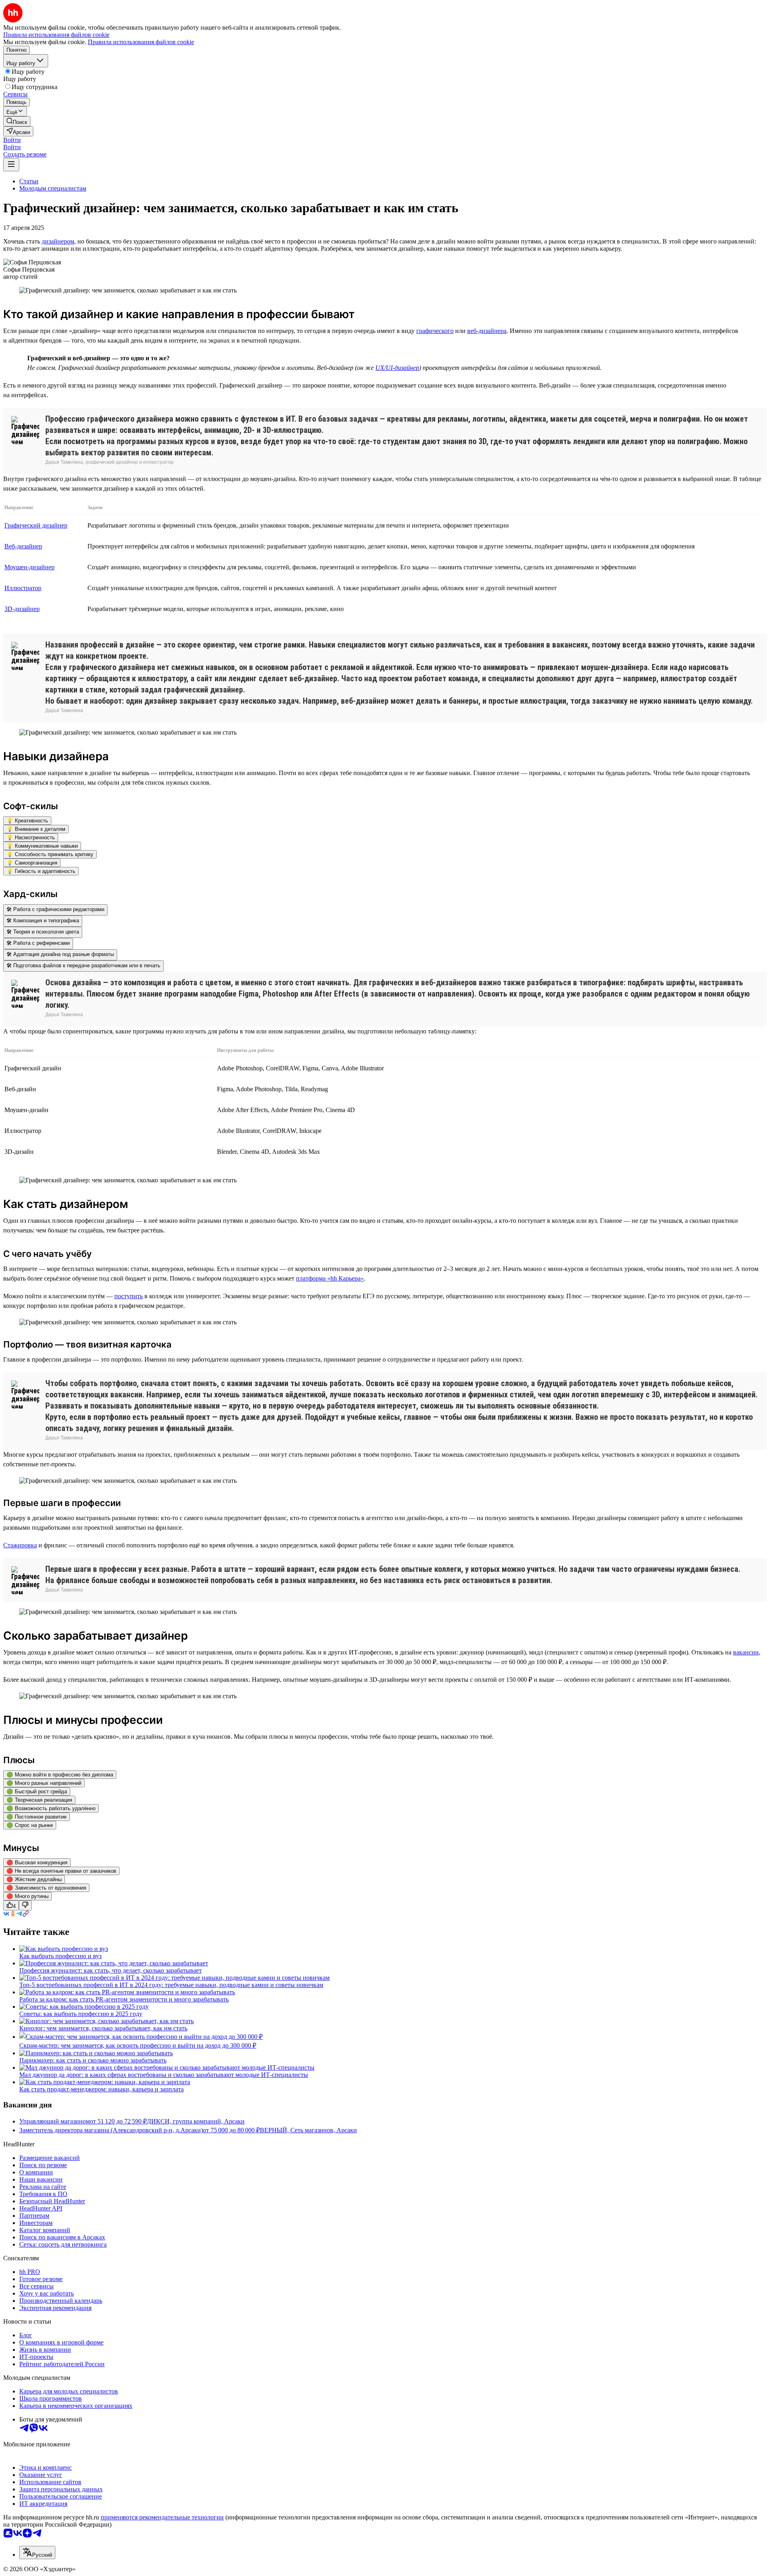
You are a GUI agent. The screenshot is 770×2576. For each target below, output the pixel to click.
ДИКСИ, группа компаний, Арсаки (196, 2121)
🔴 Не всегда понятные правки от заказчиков (61, 1871)
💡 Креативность (27, 821)
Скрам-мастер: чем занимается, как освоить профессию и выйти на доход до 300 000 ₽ (138, 2045)
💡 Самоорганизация (32, 863)
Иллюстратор (23, 588)
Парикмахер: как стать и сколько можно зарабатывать (93, 2060)
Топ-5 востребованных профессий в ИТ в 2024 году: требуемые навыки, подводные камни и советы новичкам (171, 1985)
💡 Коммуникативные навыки (42, 846)
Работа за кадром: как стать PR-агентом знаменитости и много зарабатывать (124, 1999)
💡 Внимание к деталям (36, 829)
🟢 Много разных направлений (44, 1783)
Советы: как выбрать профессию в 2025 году (81, 2014)
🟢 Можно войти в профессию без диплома (60, 1775)
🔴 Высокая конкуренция (37, 1862)
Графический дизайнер (36, 525)
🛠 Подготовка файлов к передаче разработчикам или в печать (83, 965)
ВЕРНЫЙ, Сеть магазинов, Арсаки (308, 2130)
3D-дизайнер (22, 609)
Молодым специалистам (53, 188)
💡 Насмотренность (31, 837)
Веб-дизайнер (23, 546)
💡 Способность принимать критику (50, 854)
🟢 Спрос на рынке (30, 1825)
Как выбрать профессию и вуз (60, 1956)
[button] (12, 140)
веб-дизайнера (487, 331)
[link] (17, 121)
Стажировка (20, 1545)
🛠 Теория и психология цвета (43, 932)
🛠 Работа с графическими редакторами (55, 909)
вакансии (746, 1652)
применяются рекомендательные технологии (162, 2517)
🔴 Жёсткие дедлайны (34, 1879)
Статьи (29, 181)
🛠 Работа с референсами (38, 943)
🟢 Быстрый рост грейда (37, 1791)
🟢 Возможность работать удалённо (51, 1808)
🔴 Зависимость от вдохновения (46, 1888)
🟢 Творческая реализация (39, 1800)
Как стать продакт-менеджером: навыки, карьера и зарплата (101, 2089)
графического (435, 331)
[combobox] (37, 2553)
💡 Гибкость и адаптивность (41, 871)
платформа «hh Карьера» (330, 1278)
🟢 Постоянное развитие (36, 1817)
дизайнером (58, 241)
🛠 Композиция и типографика (43, 921)
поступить (129, 1296)
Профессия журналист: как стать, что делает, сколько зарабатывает (110, 1970)
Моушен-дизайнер (29, 567)
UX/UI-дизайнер (397, 368)
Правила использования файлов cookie (141, 42)
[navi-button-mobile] (11, 165)
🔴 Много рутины (27, 1896)
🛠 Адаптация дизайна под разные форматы (60, 954)
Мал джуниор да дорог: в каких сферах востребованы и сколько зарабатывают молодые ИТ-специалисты (164, 2075)
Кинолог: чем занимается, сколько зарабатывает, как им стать (103, 2028)
